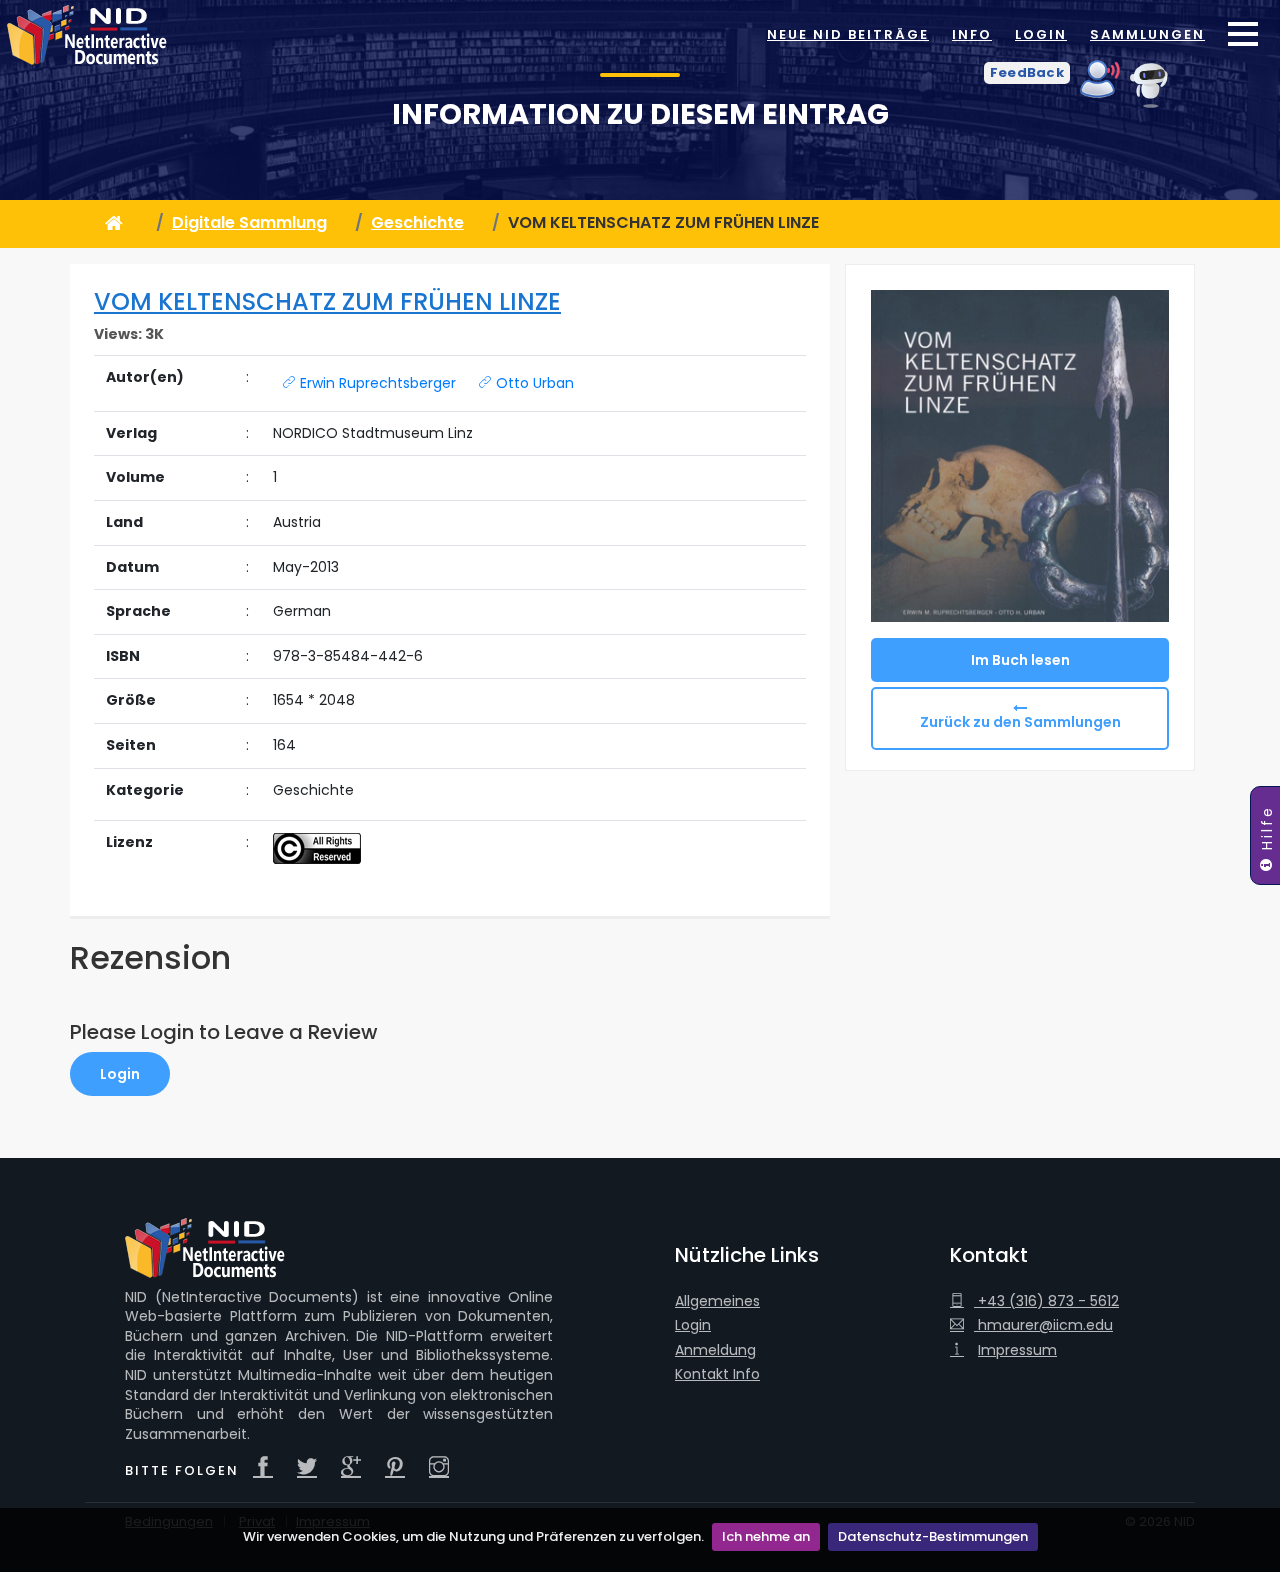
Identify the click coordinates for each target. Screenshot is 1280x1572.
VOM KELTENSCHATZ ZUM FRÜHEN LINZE (327, 301)
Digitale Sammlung (249, 222)
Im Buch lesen (1020, 660)
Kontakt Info (717, 1374)
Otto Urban (533, 383)
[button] (1027, 73)
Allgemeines (717, 1301)
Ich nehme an (766, 1536)
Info (972, 34)
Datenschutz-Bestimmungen (933, 1536)
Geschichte (417, 222)
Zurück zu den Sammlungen (1020, 722)
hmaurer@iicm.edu (1043, 1325)
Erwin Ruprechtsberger (376, 383)
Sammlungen (1147, 34)
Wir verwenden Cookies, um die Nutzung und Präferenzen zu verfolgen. (473, 1536)
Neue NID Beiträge (848, 34)
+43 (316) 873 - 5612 (1046, 1301)
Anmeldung (715, 1350)
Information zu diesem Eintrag (640, 114)
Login (1041, 34)
